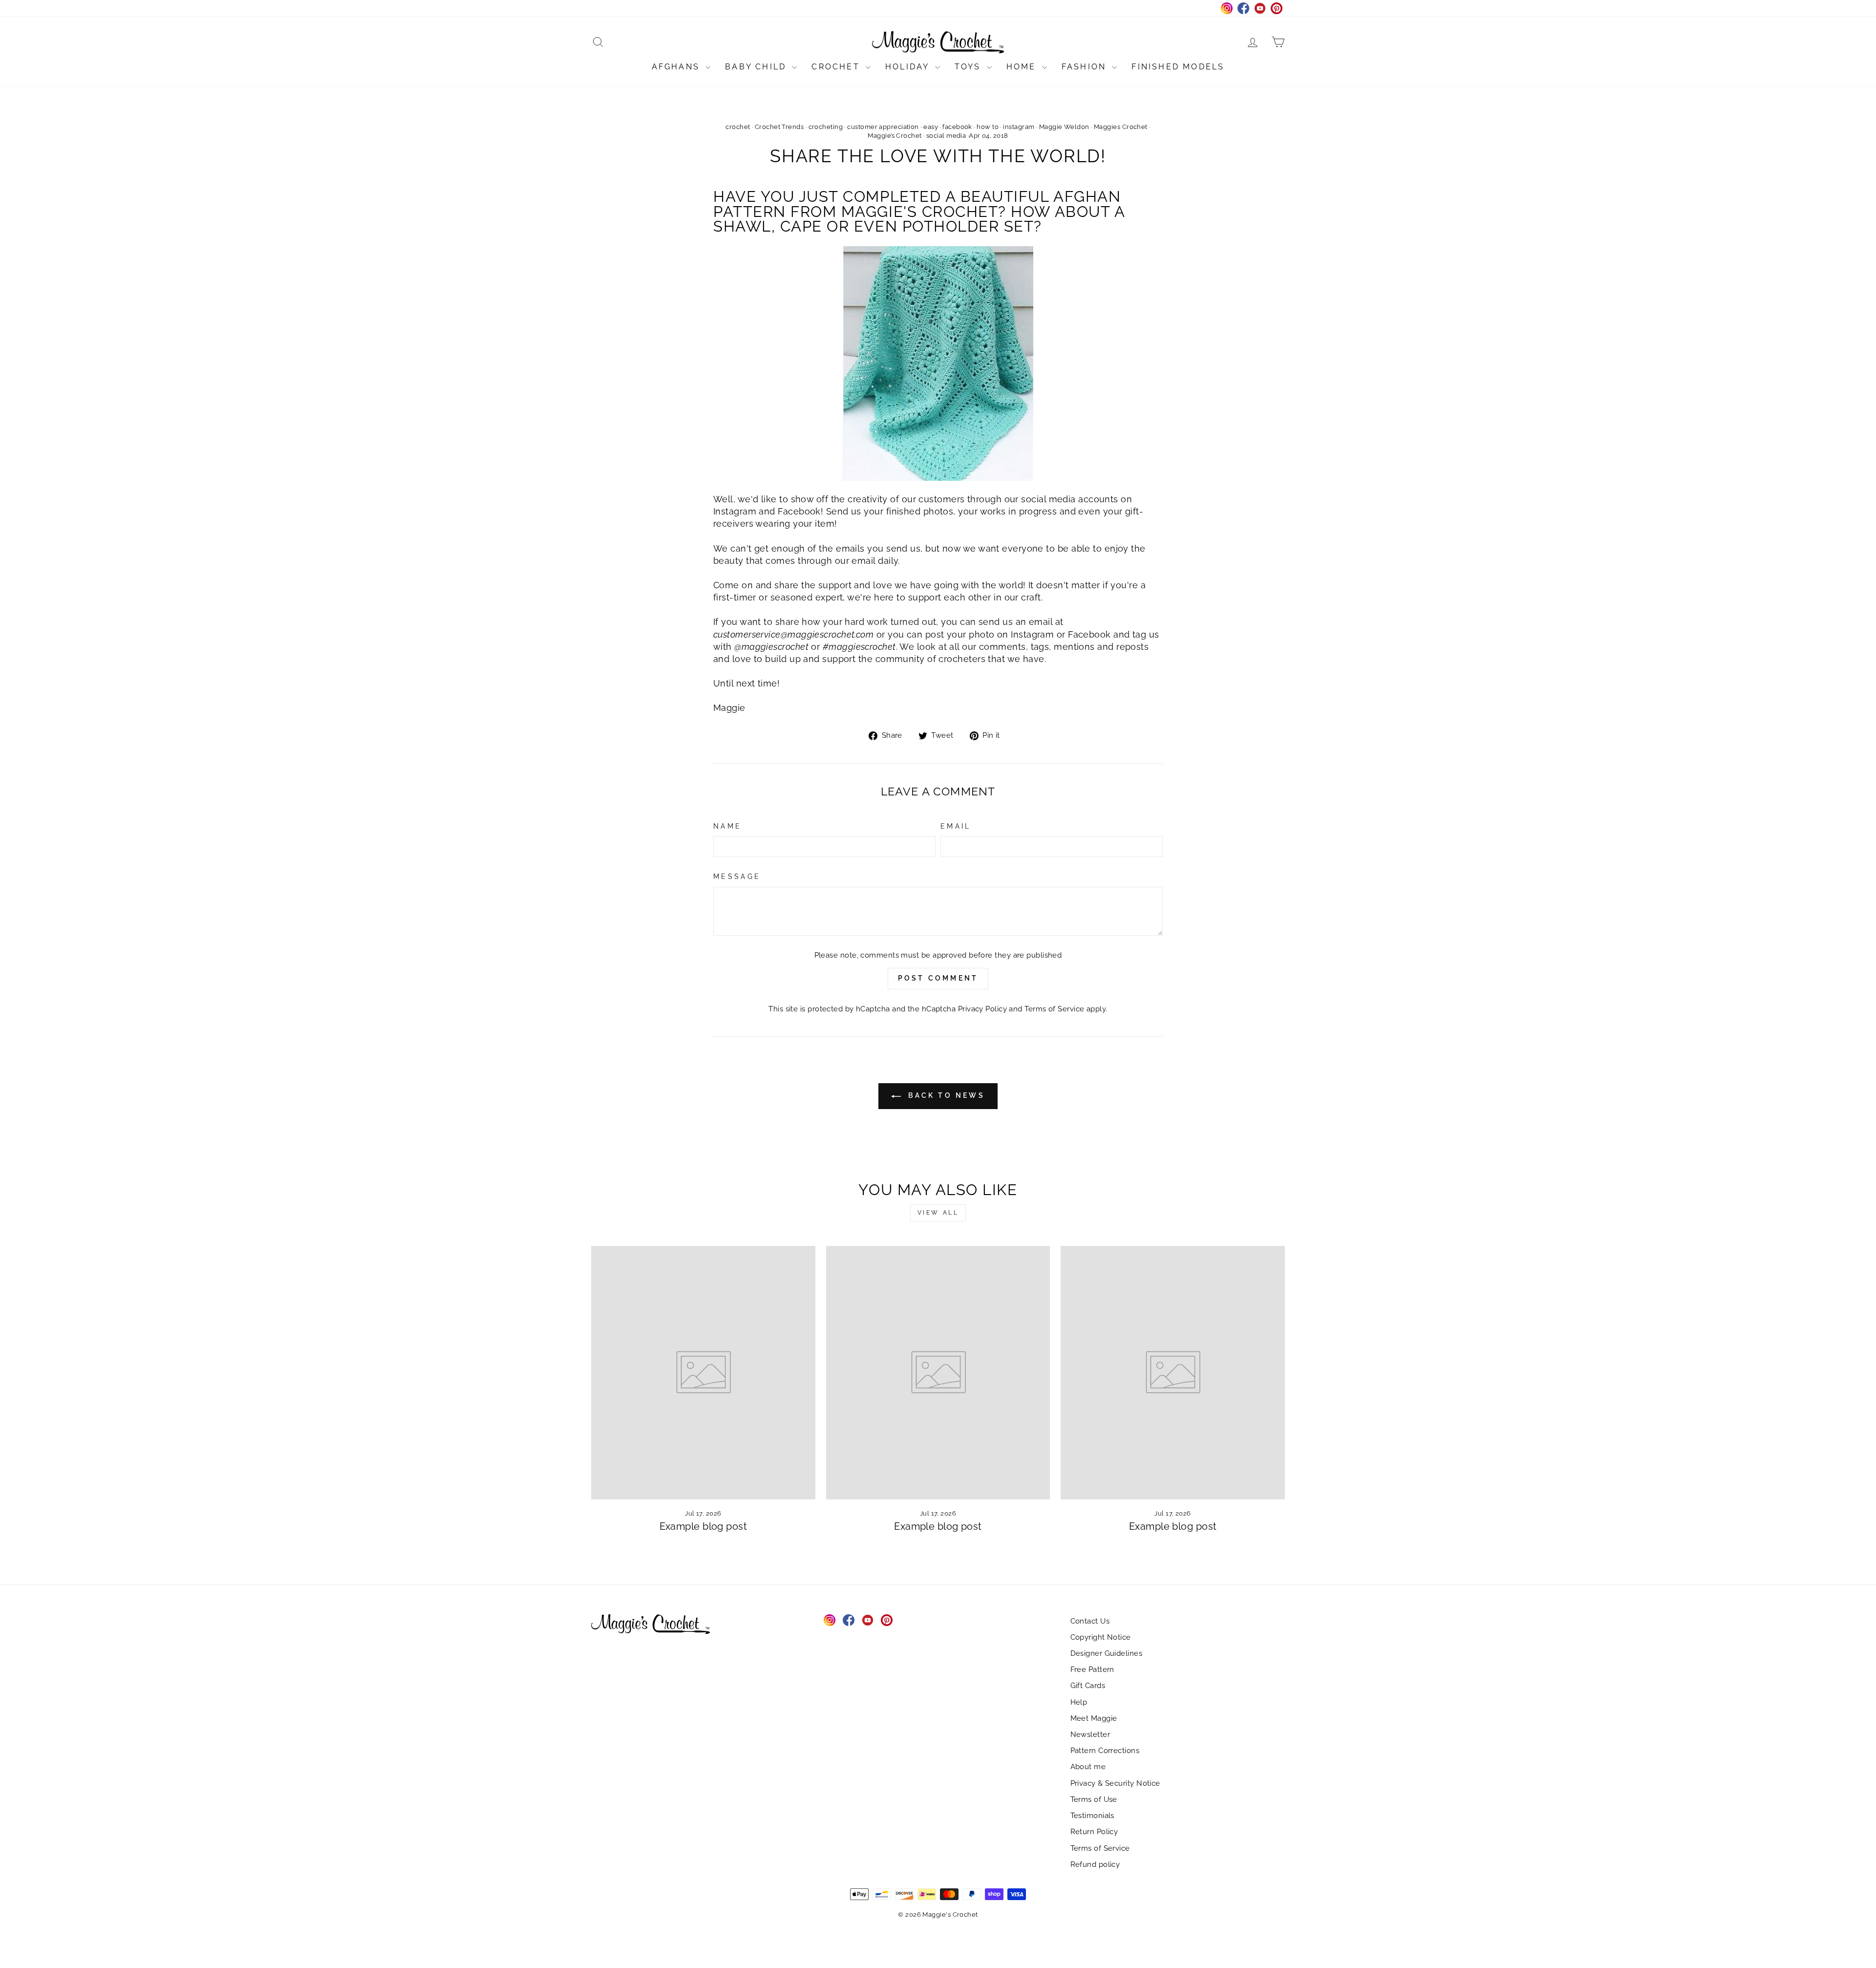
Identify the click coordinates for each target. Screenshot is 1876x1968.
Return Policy (1094, 1832)
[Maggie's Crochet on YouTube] (868, 1620)
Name (727, 826)
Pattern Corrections (1105, 1751)
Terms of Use (1094, 1799)
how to (988, 127)
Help (1079, 1702)
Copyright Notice (1101, 1637)
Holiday (909, 67)
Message (737, 876)
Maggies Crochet (1121, 127)
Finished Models (1178, 67)
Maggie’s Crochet (895, 136)
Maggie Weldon (1064, 127)
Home (1023, 67)
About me (1088, 1767)
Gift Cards (1088, 1686)
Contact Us (1090, 1621)
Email (956, 826)
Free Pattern (1092, 1669)
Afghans (678, 67)
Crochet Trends (779, 127)
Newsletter (1090, 1734)
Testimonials (1092, 1816)
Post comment (938, 978)
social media (946, 136)
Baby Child (757, 67)
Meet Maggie (1094, 1718)
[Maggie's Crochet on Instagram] (830, 1620)
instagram (1019, 127)
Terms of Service (1054, 1009)
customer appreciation (883, 127)
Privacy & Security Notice (1115, 1783)
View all (938, 1213)
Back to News (945, 1095)
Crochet (837, 67)
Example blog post (703, 1526)
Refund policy (1095, 1864)
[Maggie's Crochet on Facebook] (849, 1620)
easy (931, 127)
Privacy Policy (982, 1009)
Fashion (1086, 67)
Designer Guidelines (1107, 1653)
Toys (970, 67)
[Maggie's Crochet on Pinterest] (887, 1620)
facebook (957, 127)
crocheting (826, 127)
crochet (738, 127)
